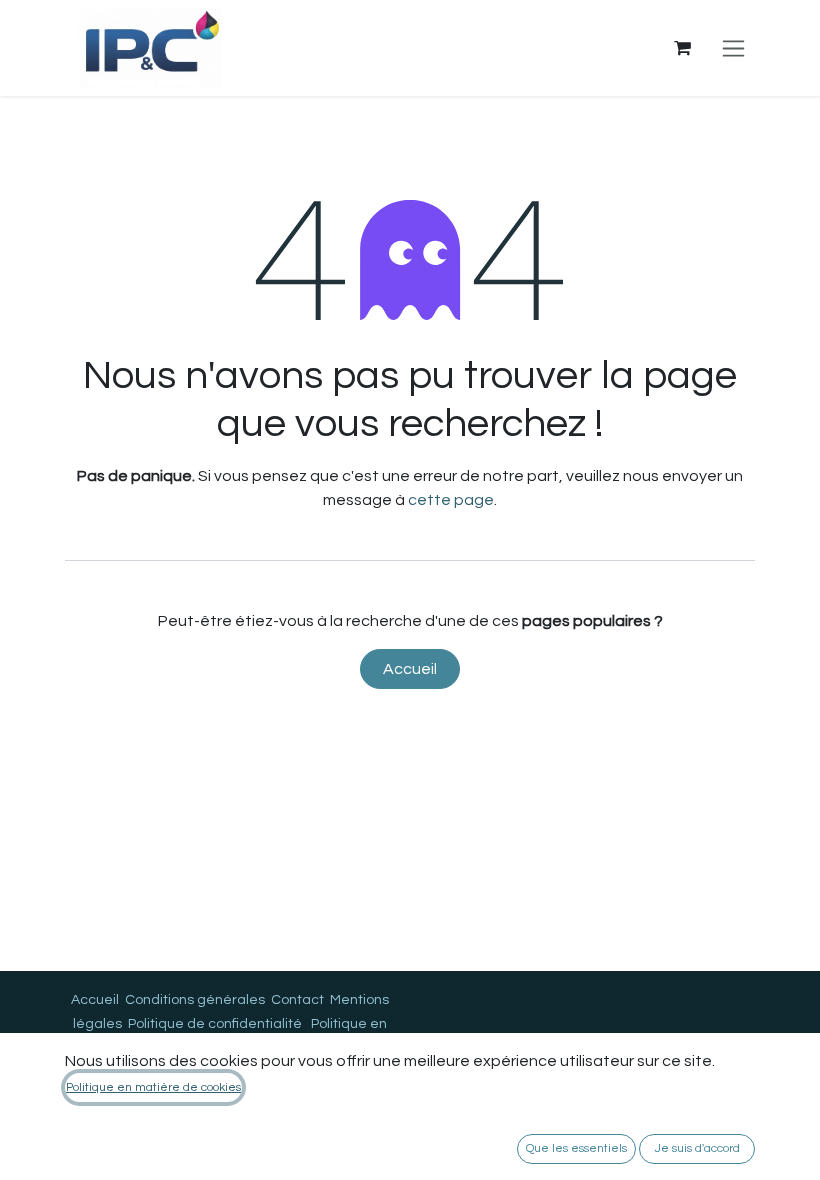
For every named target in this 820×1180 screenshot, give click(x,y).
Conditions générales (195, 1000)
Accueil (410, 669)
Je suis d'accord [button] (697, 1148)
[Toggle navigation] (733, 48)
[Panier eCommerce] (682, 48)
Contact (297, 1000)
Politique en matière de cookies (153, 1087)
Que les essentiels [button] (576, 1148)
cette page (451, 500)
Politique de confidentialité (215, 1024)
